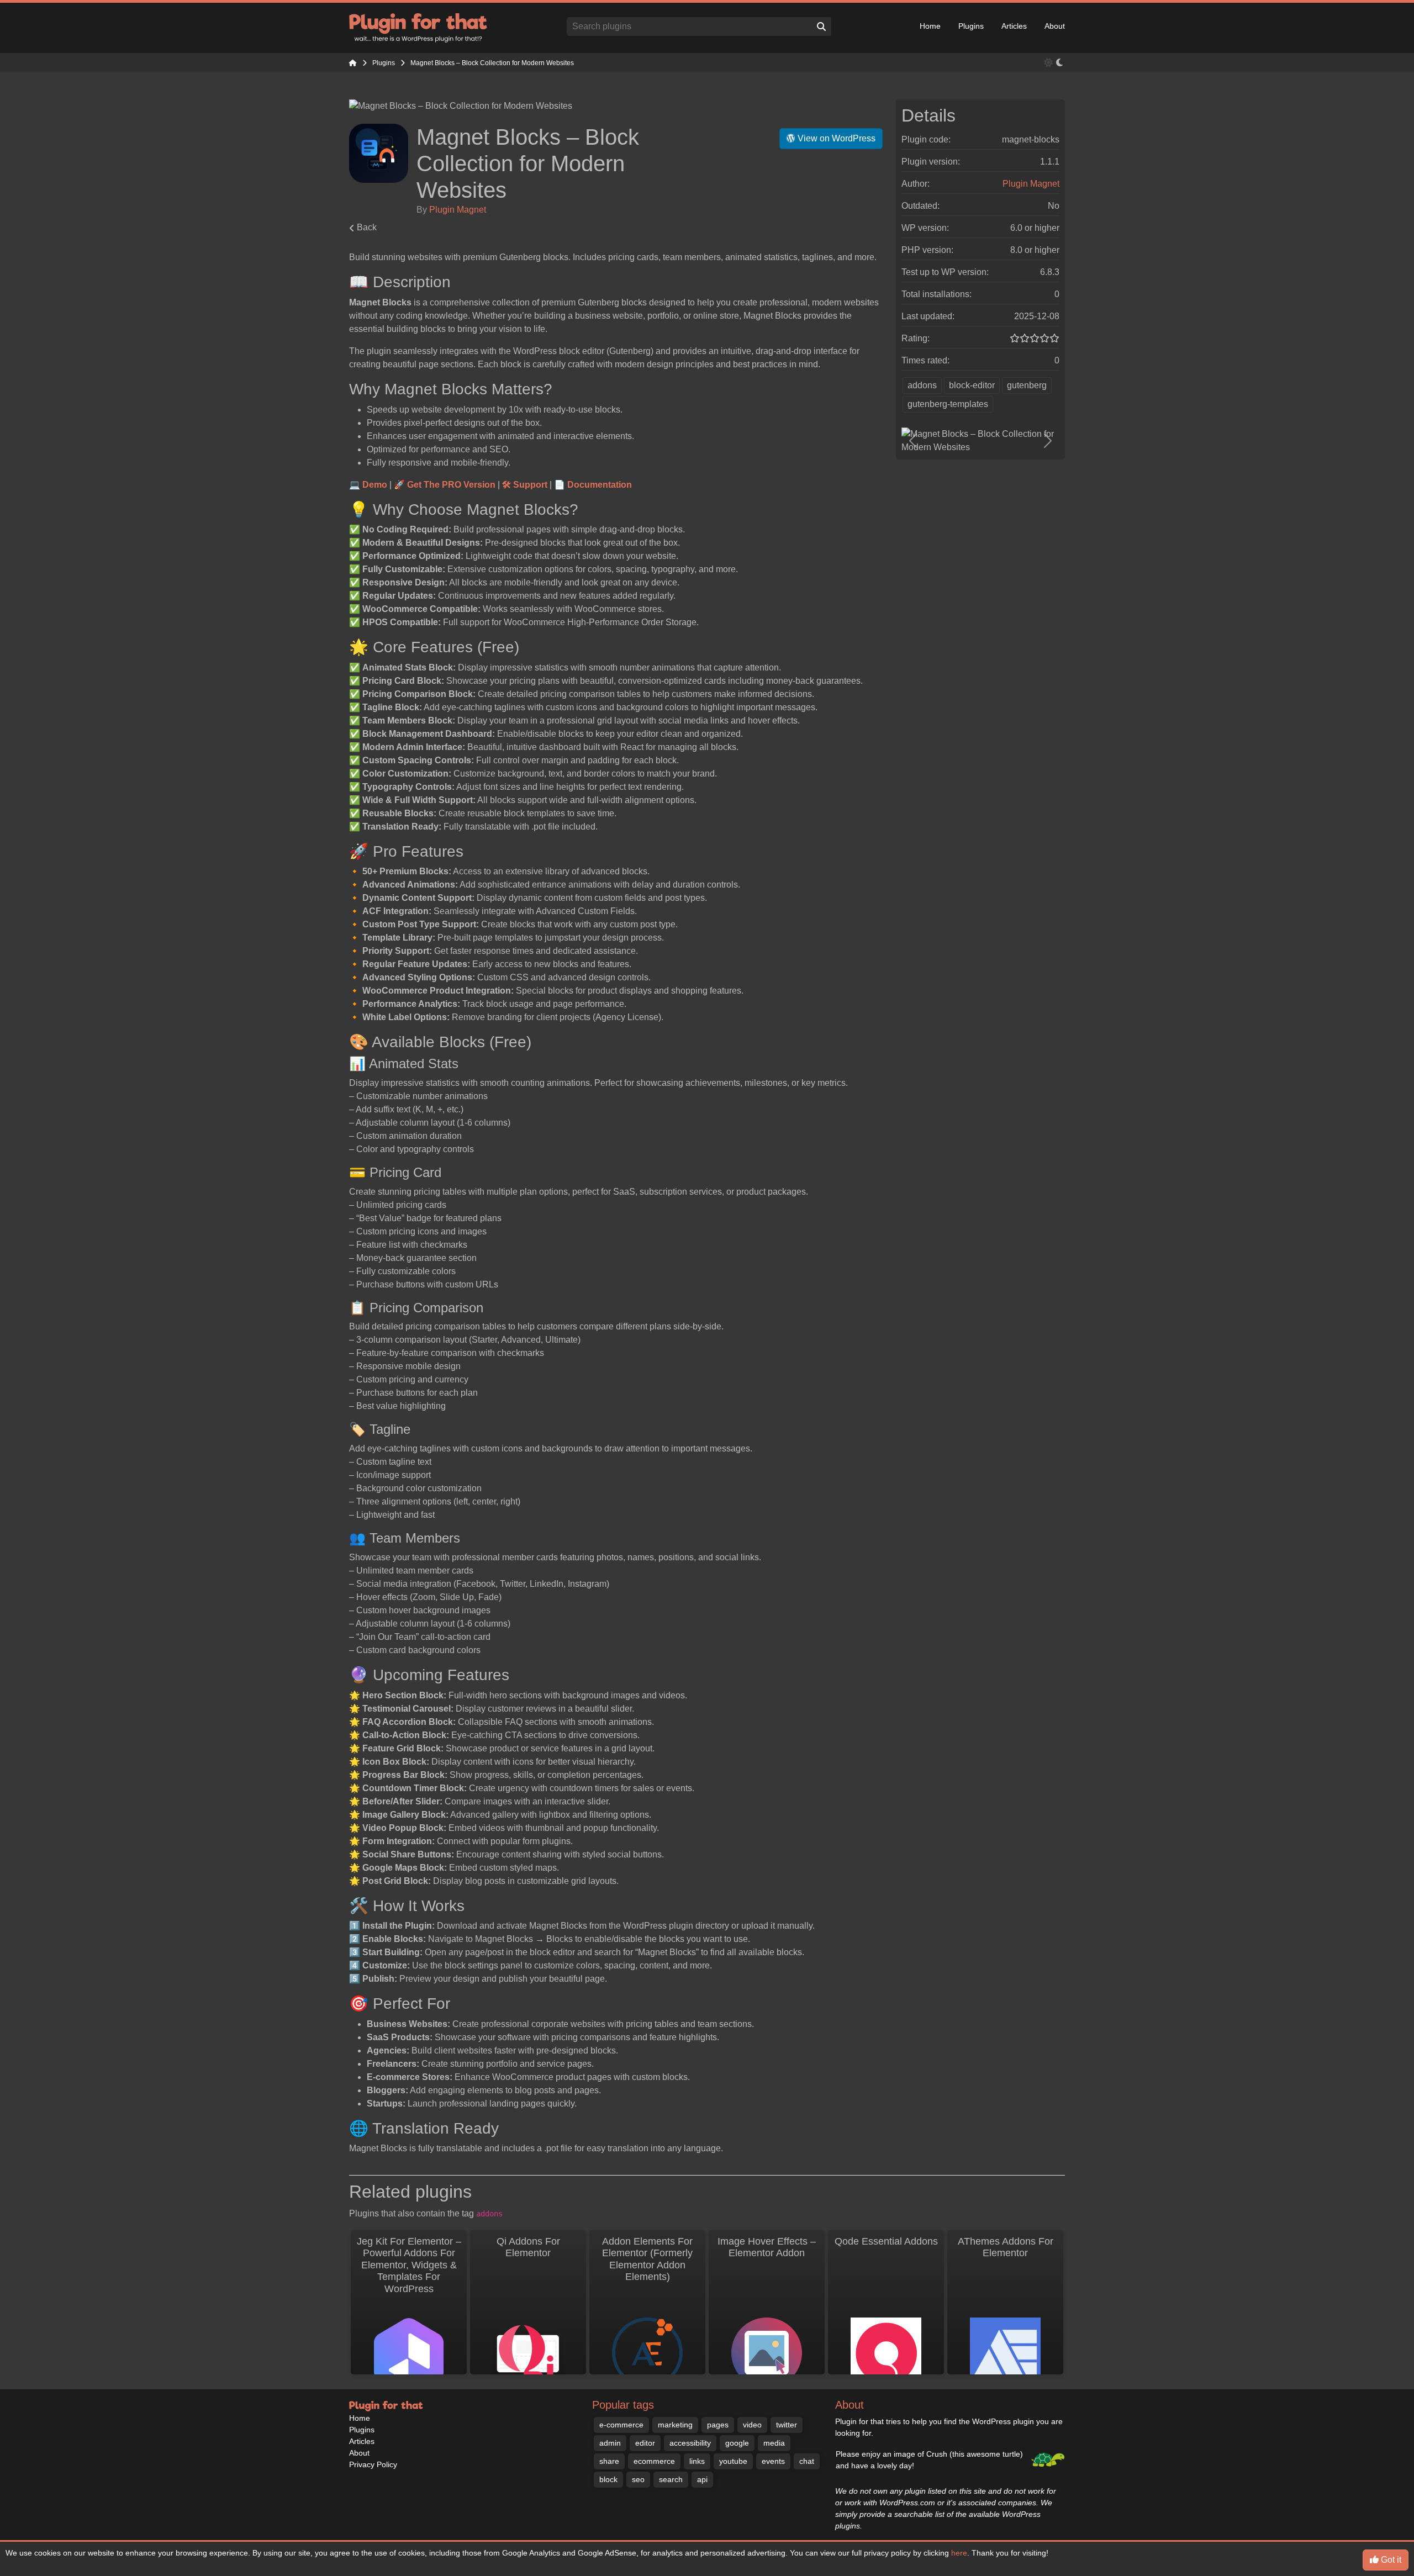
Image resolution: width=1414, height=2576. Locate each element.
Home (930, 26)
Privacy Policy (373, 2464)
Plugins (971, 26)
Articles (1014, 26)
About (1055, 26)
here (959, 2553)
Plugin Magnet (458, 210)
